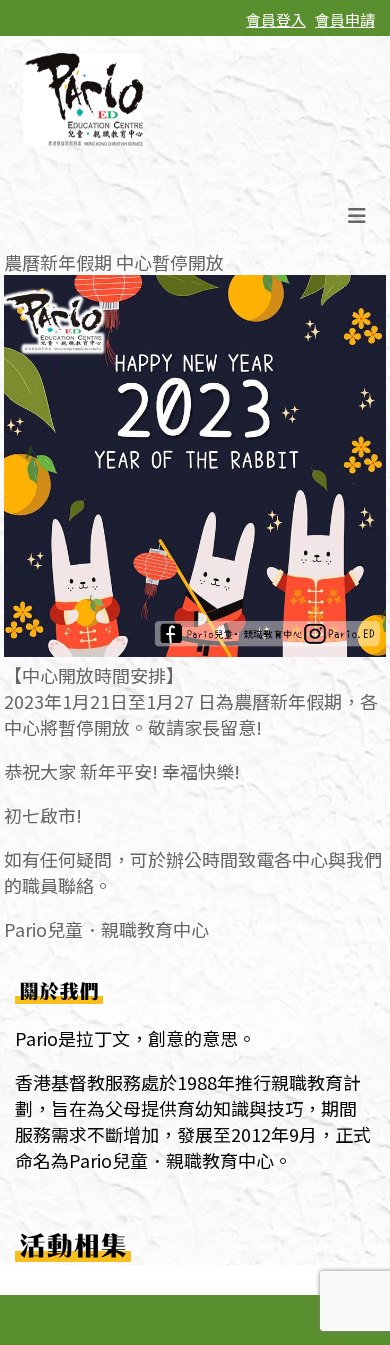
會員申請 (345, 19)
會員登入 (276, 19)
